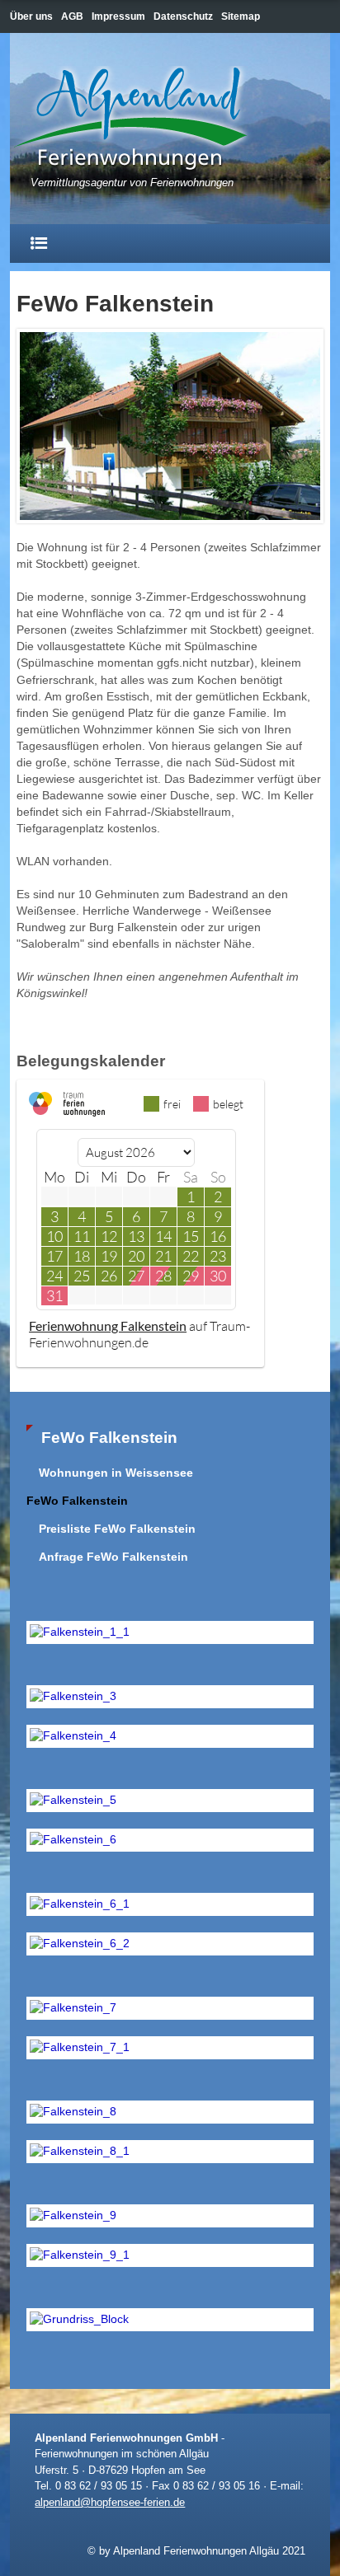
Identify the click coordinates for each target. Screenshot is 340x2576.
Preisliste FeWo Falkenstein (117, 1529)
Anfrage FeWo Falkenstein (113, 1557)
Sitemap (241, 16)
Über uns (31, 16)
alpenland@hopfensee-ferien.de (110, 2502)
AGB (72, 16)
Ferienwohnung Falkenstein (108, 1325)
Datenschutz (183, 16)
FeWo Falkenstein (77, 1501)
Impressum (118, 16)
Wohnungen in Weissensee (116, 1473)
